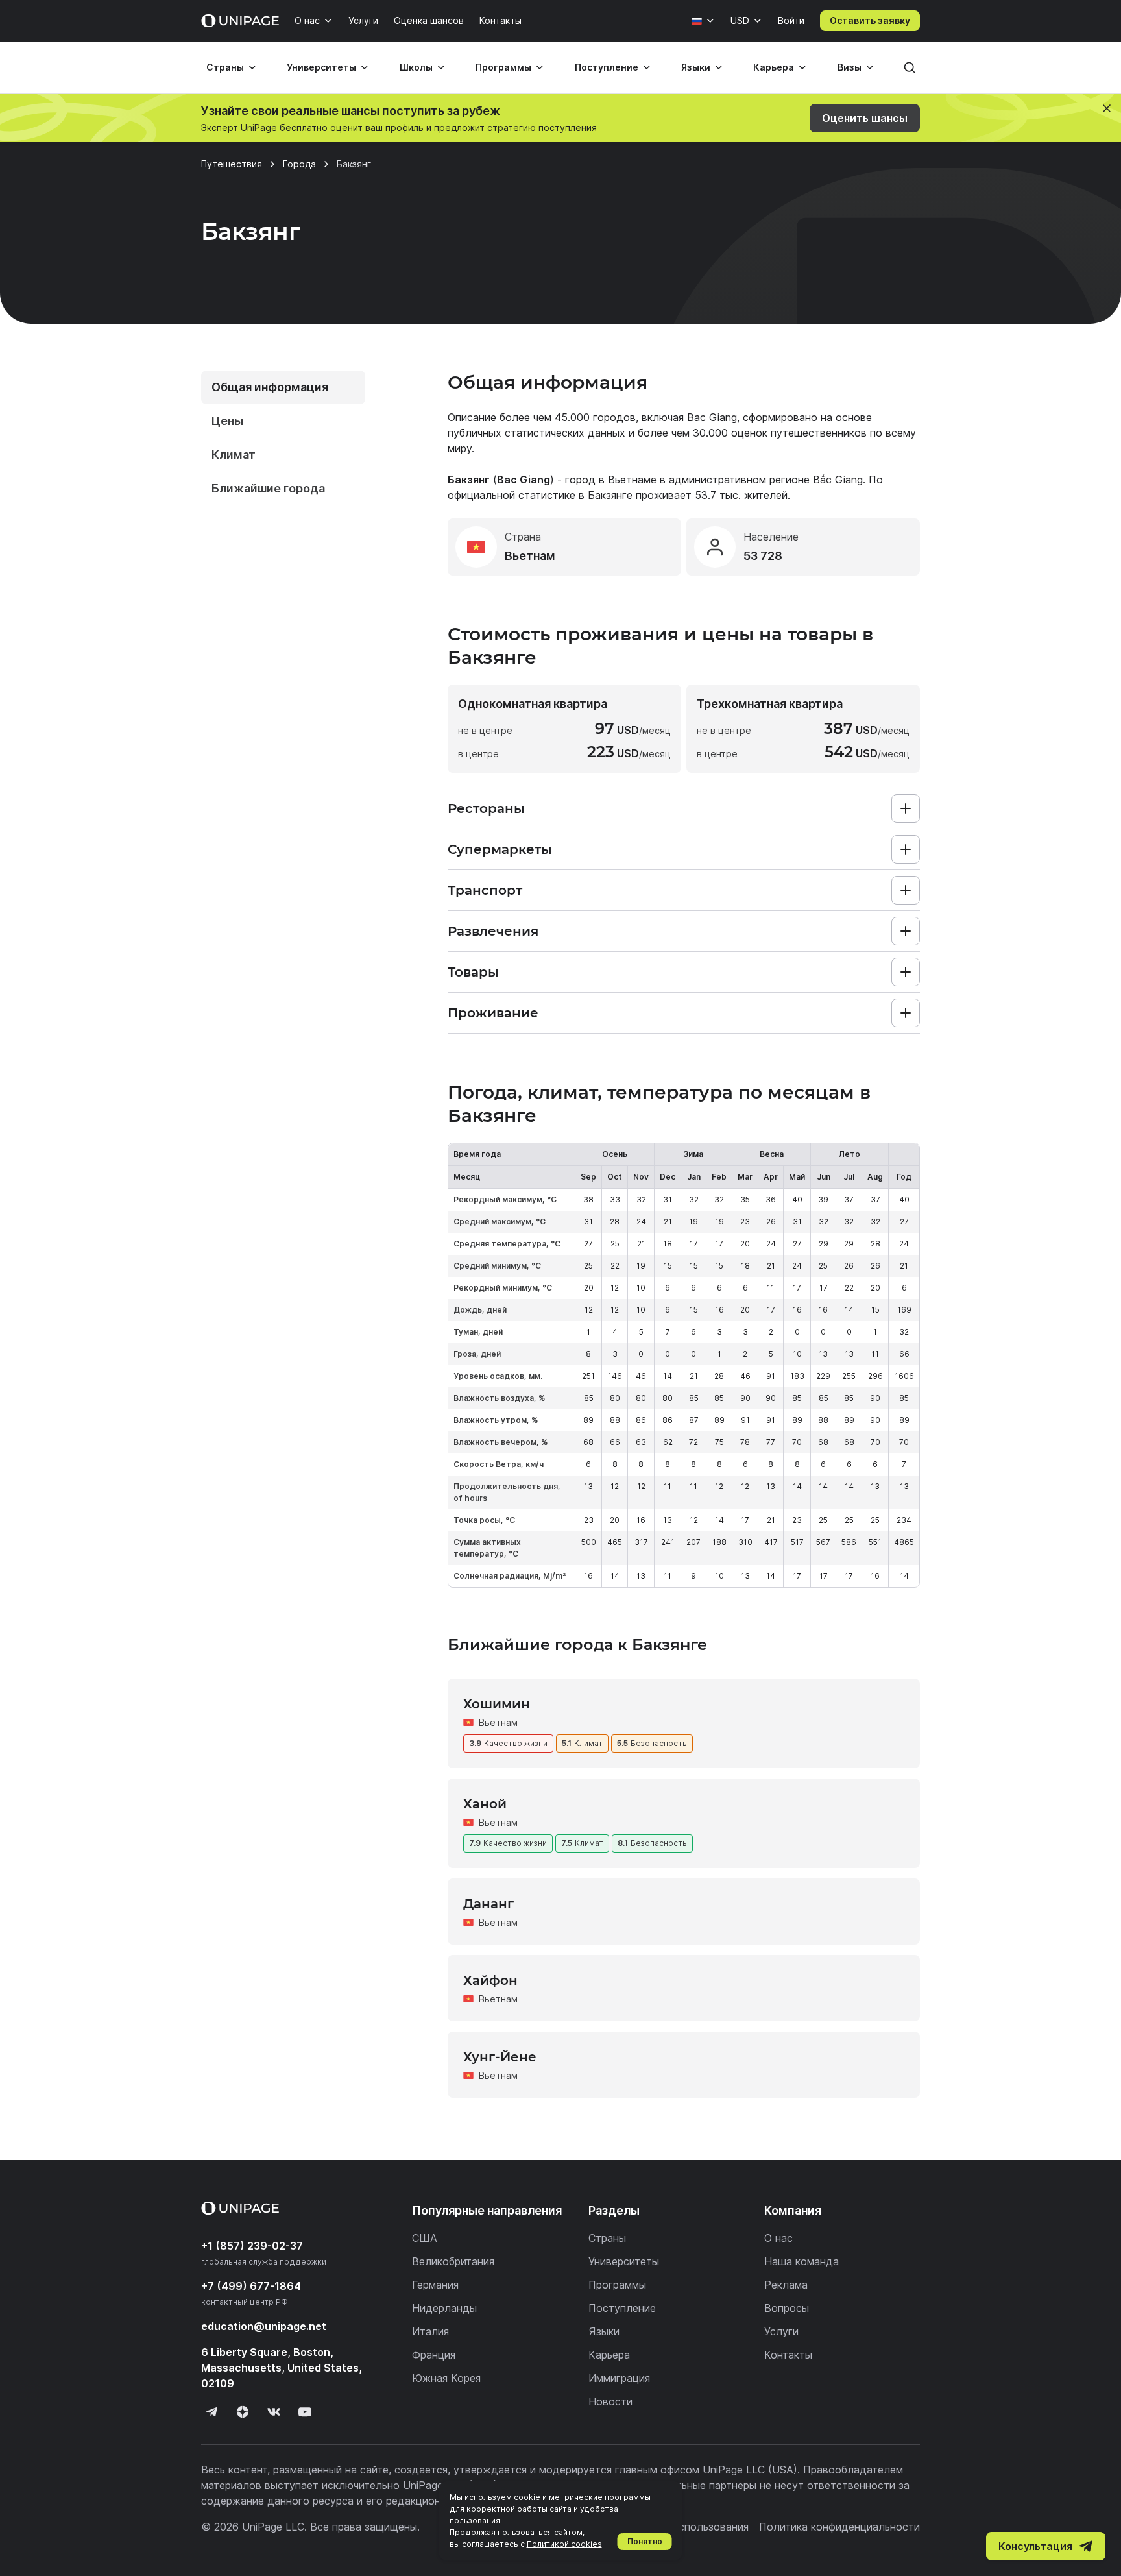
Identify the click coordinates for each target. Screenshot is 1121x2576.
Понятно (645, 2541)
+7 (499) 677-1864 (251, 2286)
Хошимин (497, 1704)
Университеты (321, 67)
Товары (473, 972)
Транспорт (485, 890)
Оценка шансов (429, 20)
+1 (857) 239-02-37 (252, 2246)
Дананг (488, 1904)
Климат (234, 455)
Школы (416, 67)
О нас (307, 20)
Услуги (363, 20)
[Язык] (703, 21)
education (264, 2326)
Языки (696, 67)
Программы (503, 67)
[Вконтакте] (274, 2412)
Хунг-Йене (500, 2057)
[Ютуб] (305, 2412)
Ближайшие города (268, 488)
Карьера (774, 67)
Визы (850, 67)
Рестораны (486, 808)
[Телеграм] (211, 2412)
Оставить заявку (870, 20)
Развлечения (493, 931)
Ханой (485, 1804)
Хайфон (490, 1980)
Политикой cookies (564, 2544)
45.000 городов (595, 417)
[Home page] (240, 21)
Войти (791, 20)
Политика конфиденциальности (839, 2527)
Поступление (607, 67)
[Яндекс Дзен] (243, 2412)
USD (740, 20)
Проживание (493, 1013)
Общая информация (270, 387)
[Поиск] (910, 67)
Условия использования (688, 2527)
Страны (225, 67)
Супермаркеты (500, 849)
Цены (227, 421)
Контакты (500, 20)
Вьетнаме (632, 480)
